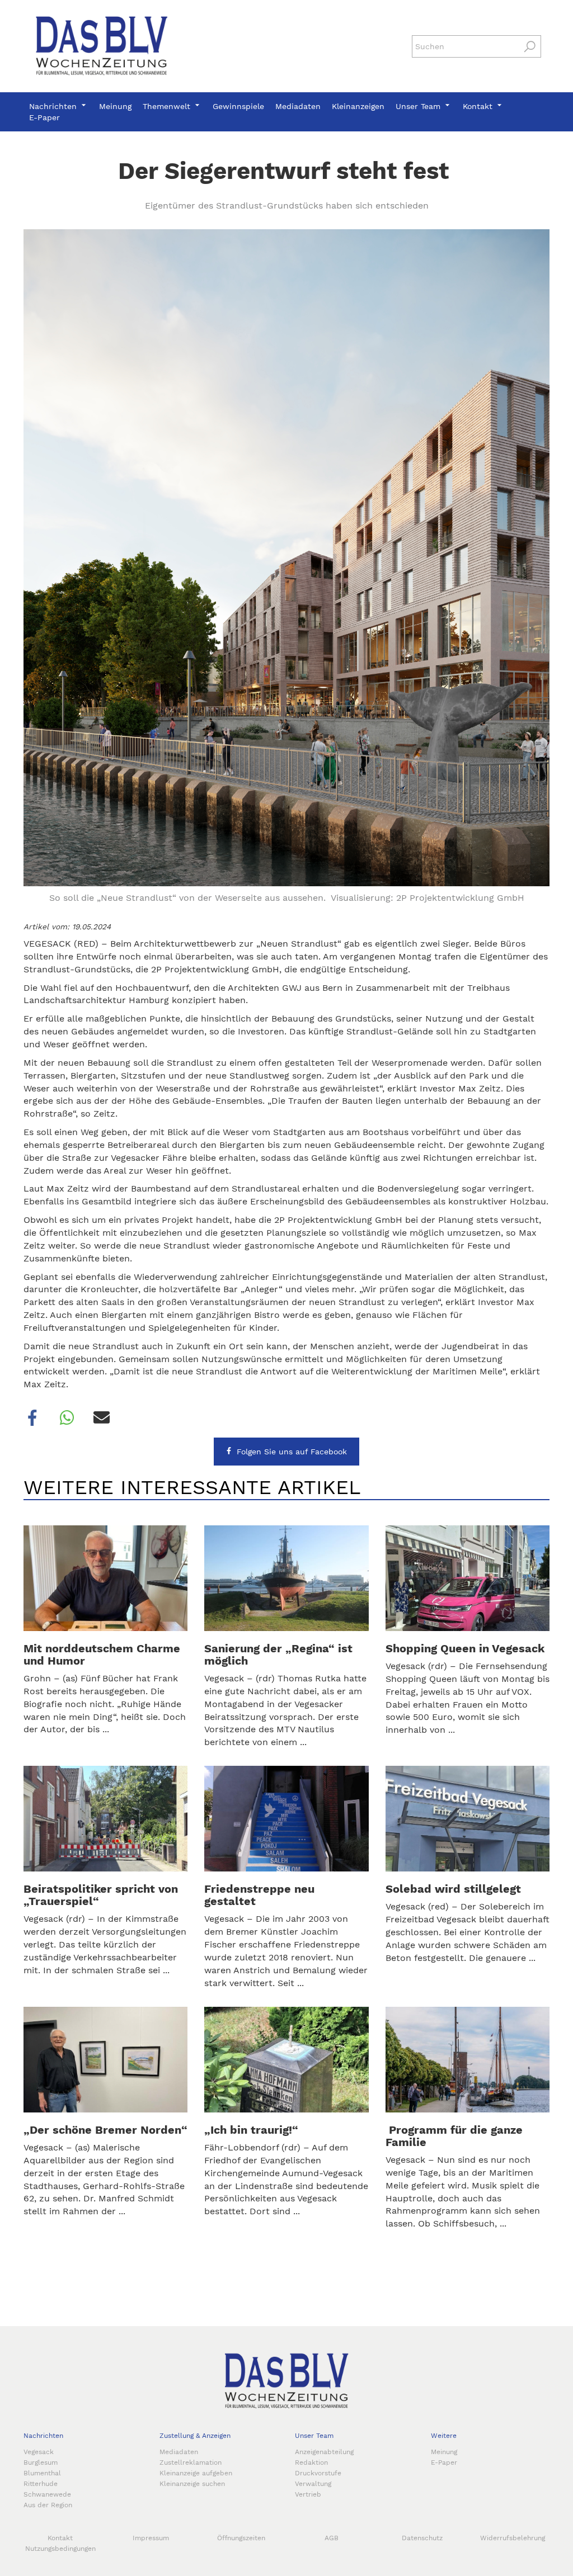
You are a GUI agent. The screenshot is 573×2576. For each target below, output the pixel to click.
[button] (32, 1418)
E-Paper (44, 117)
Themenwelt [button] (168, 106)
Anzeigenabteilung (324, 2452)
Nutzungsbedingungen (60, 2549)
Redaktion (311, 2462)
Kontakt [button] (479, 106)
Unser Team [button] (419, 106)
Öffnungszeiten (241, 2538)
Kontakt (60, 2538)
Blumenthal (42, 2473)
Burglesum (41, 2462)
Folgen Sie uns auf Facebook (292, 1452)
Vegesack (39, 2452)
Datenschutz (422, 2538)
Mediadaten (298, 106)
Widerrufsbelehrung (513, 2538)
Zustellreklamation (191, 2462)
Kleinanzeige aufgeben (196, 2473)
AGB (332, 2538)
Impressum (151, 2538)
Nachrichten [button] (54, 106)
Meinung (115, 106)
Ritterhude (41, 2484)
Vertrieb (308, 2494)
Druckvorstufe (318, 2473)
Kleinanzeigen (358, 106)
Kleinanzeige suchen (192, 2484)
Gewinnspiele (238, 106)
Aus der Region (48, 2505)
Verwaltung (313, 2484)
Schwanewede (47, 2494)
